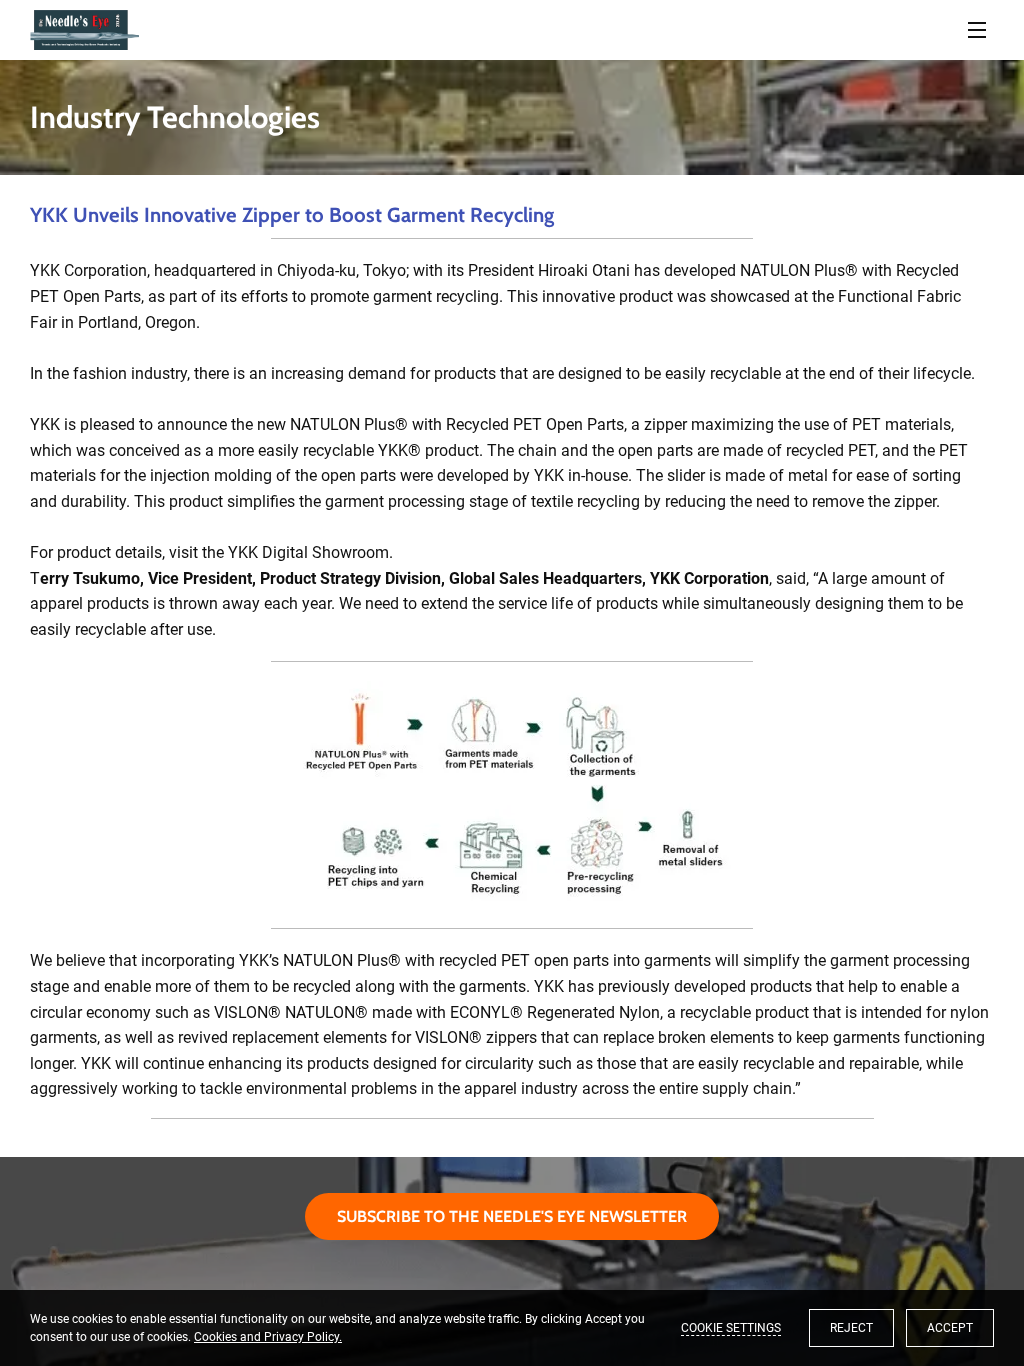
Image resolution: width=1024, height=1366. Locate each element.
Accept (950, 1328)
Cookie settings (731, 1328)
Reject (851, 1328)
